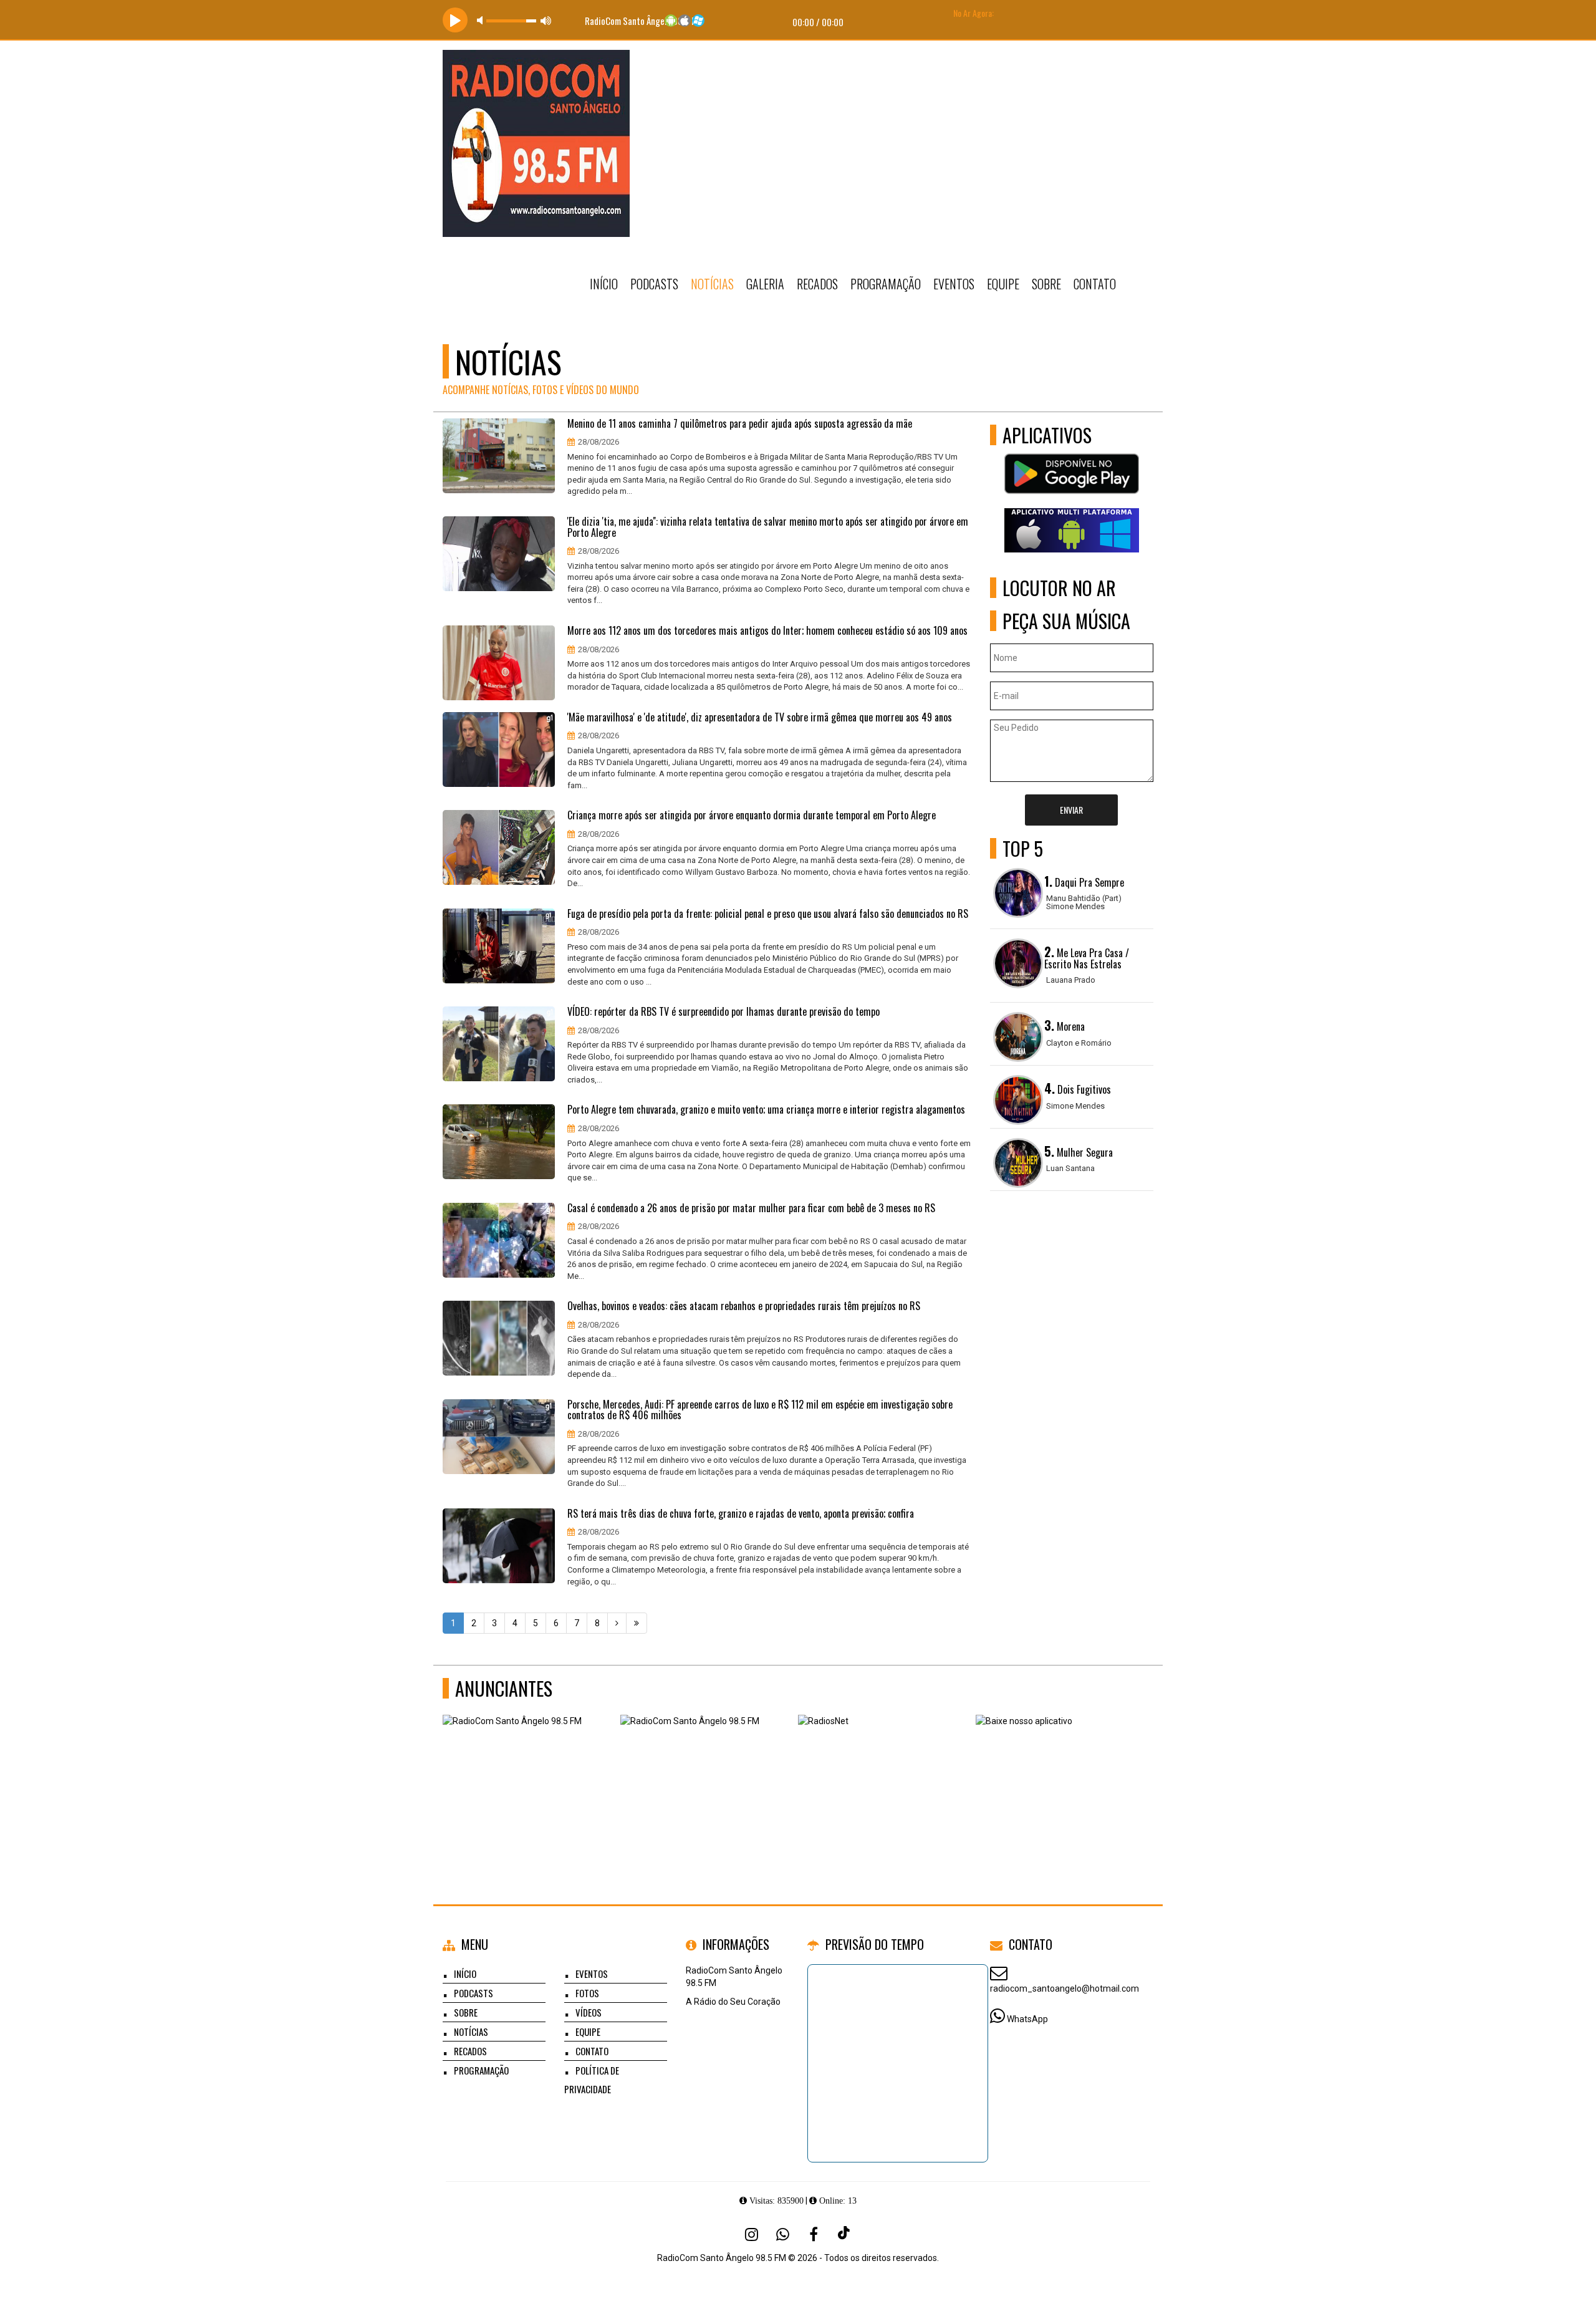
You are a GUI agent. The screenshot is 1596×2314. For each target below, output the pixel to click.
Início (604, 284)
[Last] (637, 1623)
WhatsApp (1027, 2019)
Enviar (1071, 810)
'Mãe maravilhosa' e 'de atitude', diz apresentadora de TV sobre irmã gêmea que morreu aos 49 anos (760, 718)
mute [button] (482, 20)
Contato (1095, 284)
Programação (886, 284)
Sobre (1046, 284)
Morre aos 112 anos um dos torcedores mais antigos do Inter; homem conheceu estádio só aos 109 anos (767, 631)
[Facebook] (814, 2234)
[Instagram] (751, 2234)
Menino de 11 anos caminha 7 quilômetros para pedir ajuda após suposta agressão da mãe (740, 424)
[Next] (617, 1623)
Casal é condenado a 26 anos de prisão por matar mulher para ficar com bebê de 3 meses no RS (751, 1208)
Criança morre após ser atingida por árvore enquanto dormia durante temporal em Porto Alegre (752, 816)
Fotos (587, 1993)
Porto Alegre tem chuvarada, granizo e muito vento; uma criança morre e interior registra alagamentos (766, 1110)
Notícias (712, 284)
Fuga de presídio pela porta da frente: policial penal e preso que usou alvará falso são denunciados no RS (768, 914)
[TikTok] (845, 2234)
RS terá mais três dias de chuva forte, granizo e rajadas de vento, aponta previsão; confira (741, 1514)
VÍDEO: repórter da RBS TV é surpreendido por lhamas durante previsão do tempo (723, 1012)
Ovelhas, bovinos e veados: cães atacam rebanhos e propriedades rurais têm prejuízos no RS (744, 1306)
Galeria (765, 284)
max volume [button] (546, 20)
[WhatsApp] (782, 2234)
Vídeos (589, 2012)
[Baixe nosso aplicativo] (1060, 1776)
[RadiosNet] (882, 1776)
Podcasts (654, 284)
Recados (817, 284)
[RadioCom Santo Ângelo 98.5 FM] (527, 1776)
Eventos (954, 284)
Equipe (1003, 284)
